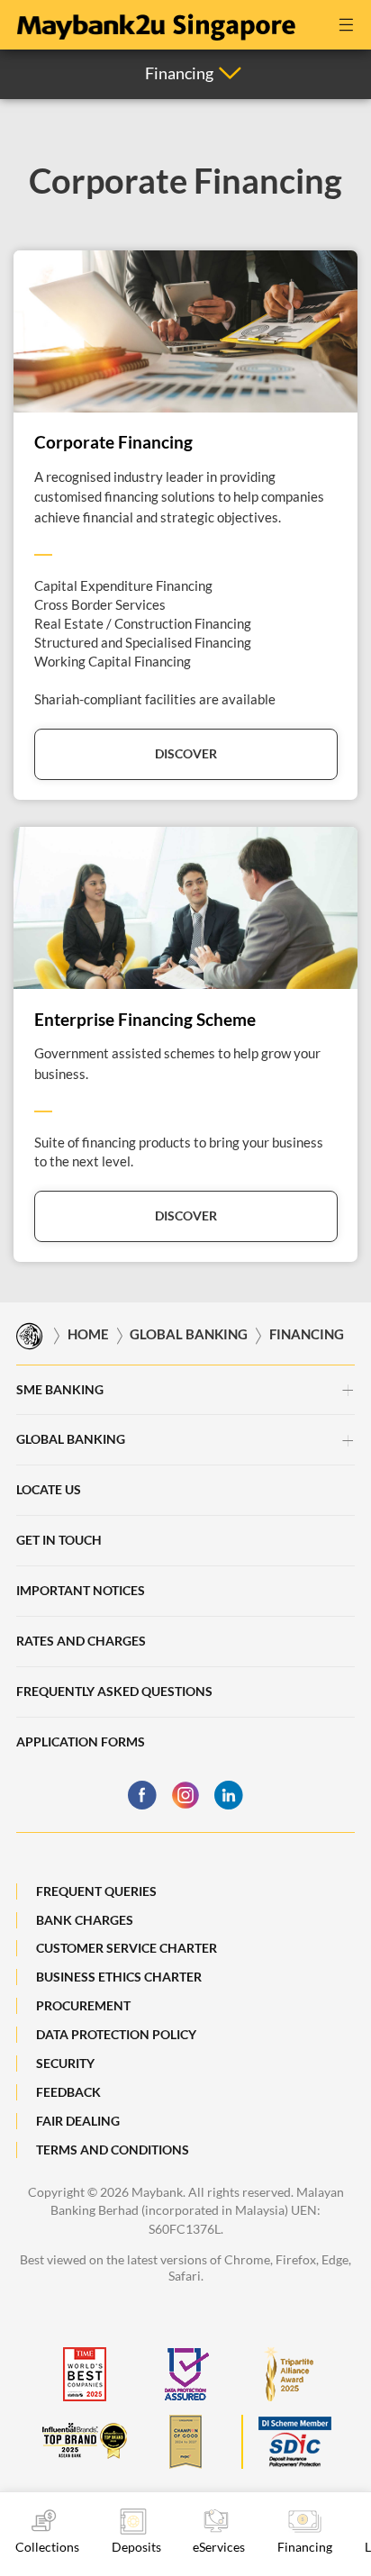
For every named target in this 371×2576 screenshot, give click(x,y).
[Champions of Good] (185, 2442)
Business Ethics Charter (119, 1977)
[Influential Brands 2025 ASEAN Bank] (85, 2442)
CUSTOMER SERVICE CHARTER (127, 1948)
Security (65, 2063)
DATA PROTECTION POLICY (116, 2034)
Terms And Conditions (113, 2150)
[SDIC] (286, 2442)
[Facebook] (142, 1795)
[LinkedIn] (229, 1795)
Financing (307, 1335)
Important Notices (81, 1590)
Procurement (83, 2005)
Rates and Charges (81, 1641)
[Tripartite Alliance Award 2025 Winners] (286, 2374)
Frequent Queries (96, 1891)
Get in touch (59, 1540)
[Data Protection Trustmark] (185, 2374)
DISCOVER (186, 753)
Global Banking (189, 1335)
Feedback (68, 2092)
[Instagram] (185, 1795)
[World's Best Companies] (85, 2374)
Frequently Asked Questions (114, 1691)
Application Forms (81, 1742)
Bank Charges (85, 1920)
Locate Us (49, 1489)
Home (88, 1335)
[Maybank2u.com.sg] (155, 23)
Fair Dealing (78, 2121)
